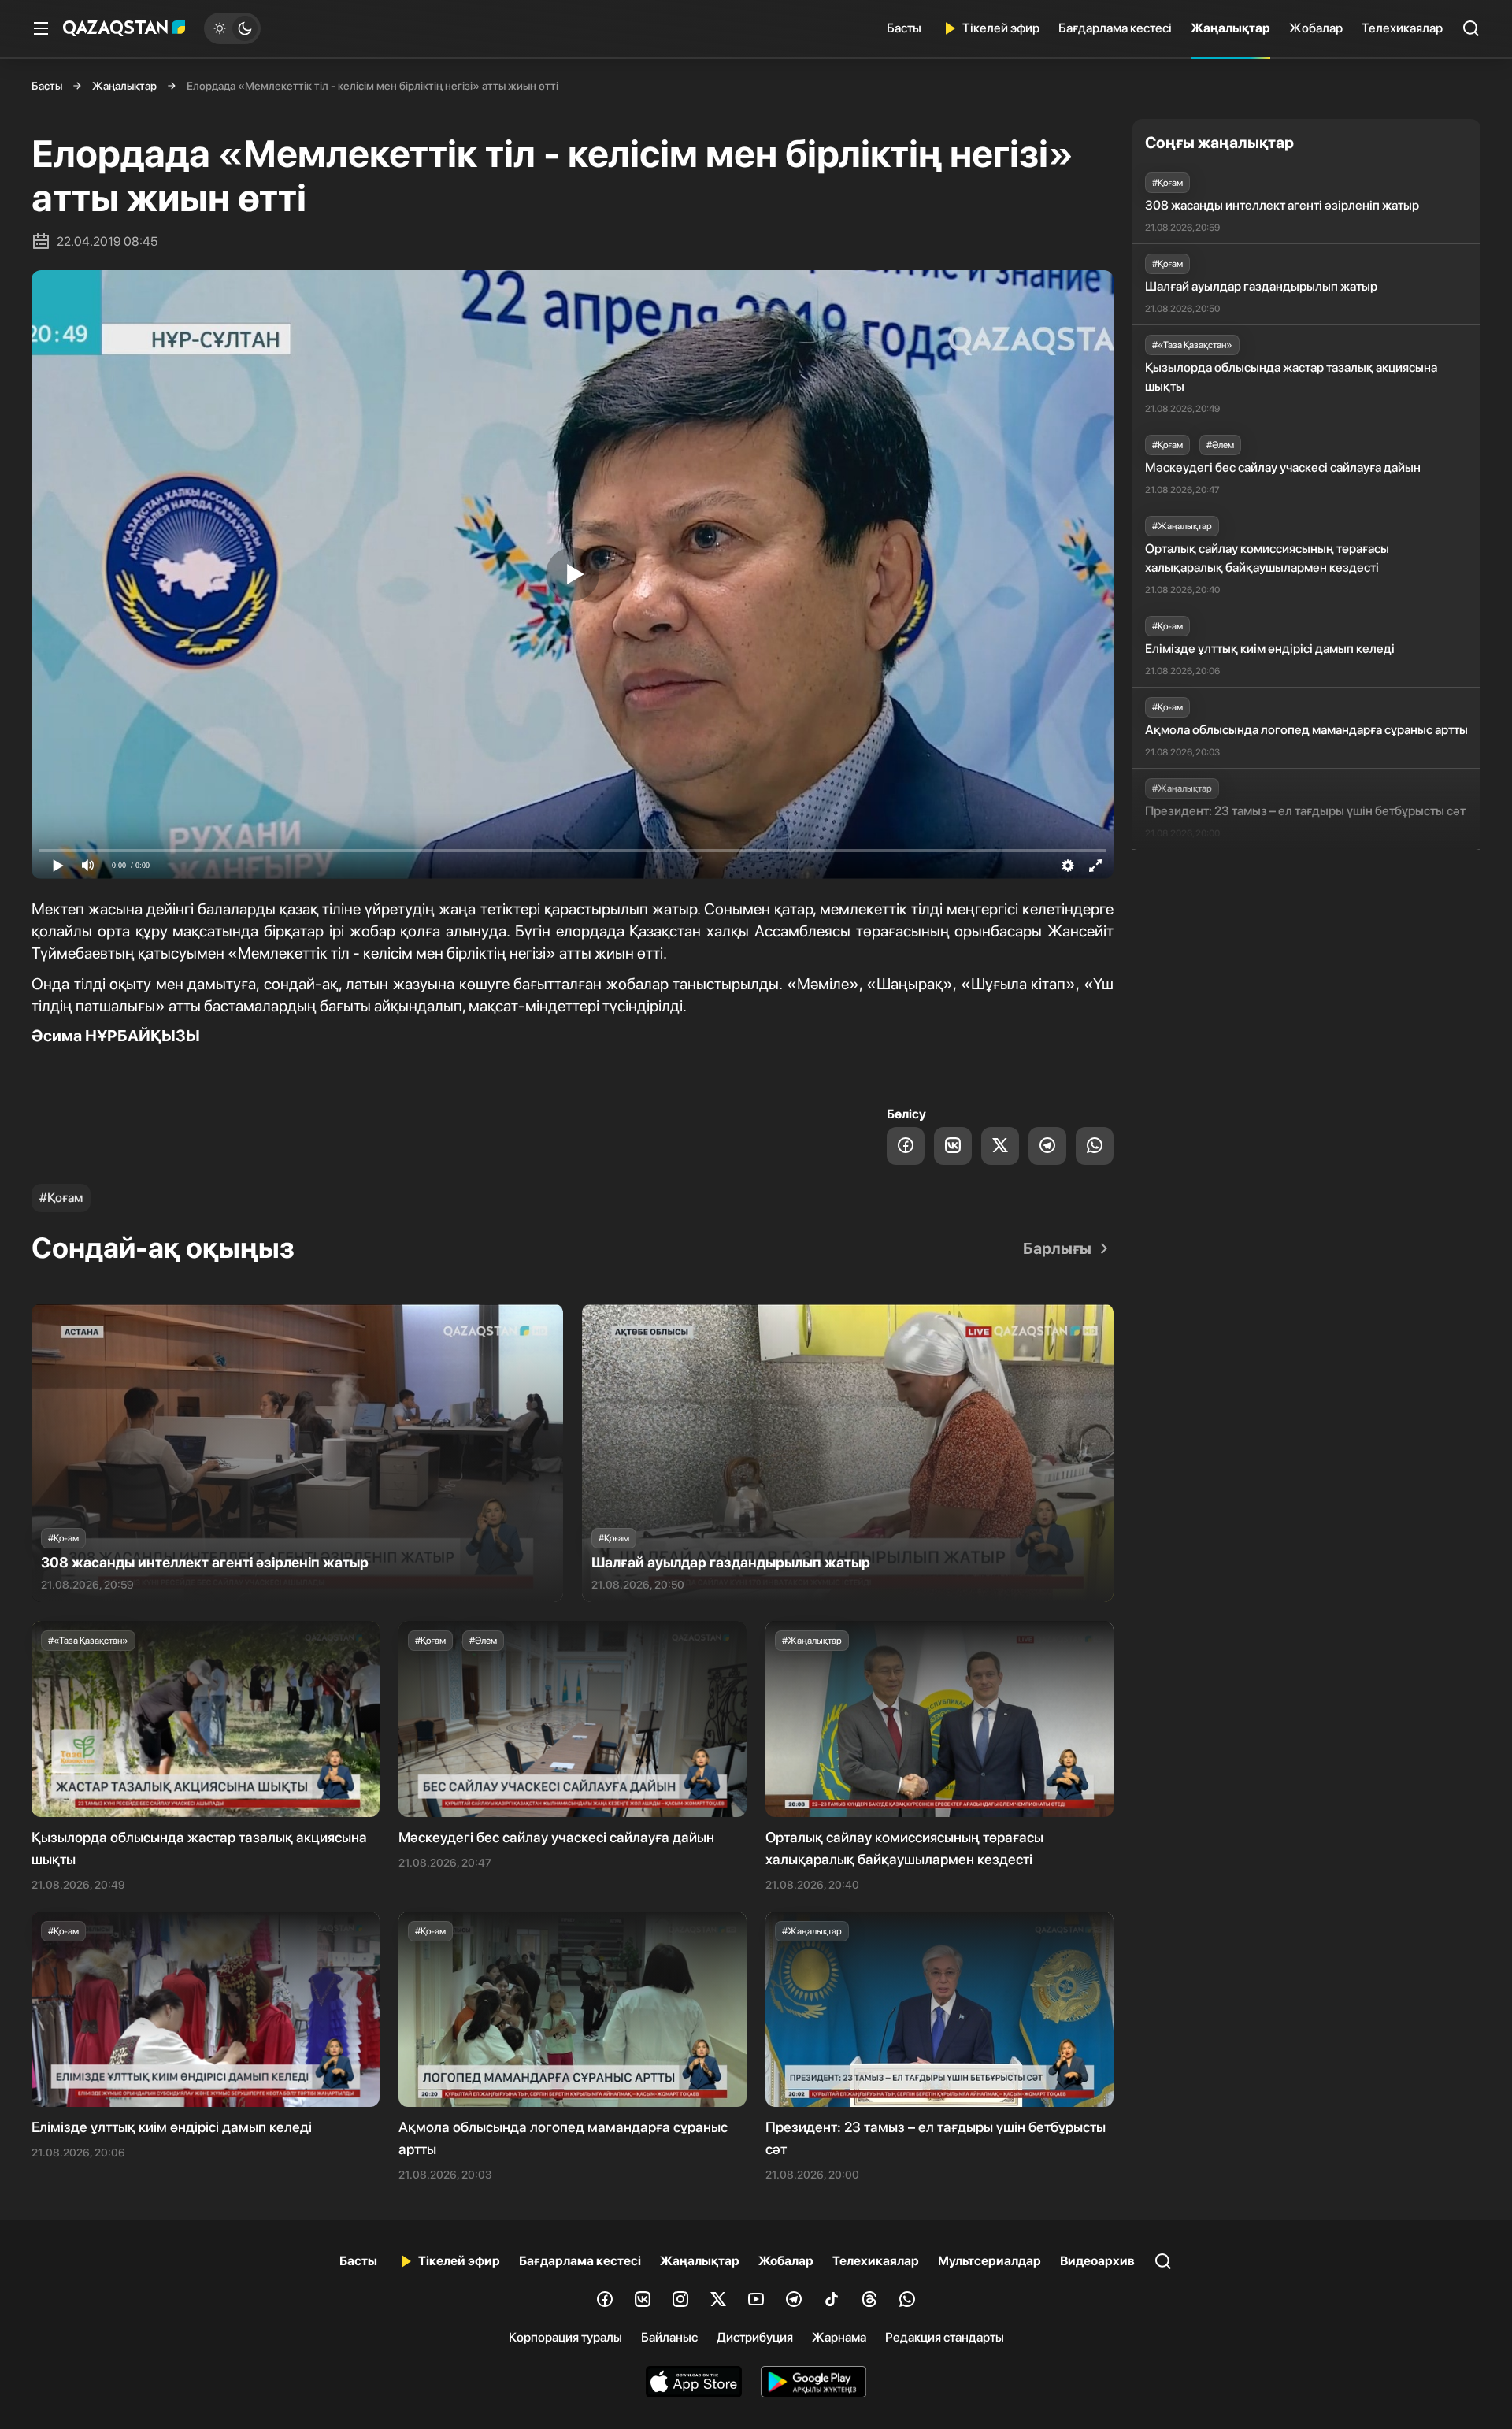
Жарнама (839, 2337)
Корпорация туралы (565, 2337)
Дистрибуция (755, 2337)
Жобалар (1316, 28)
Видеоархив (1097, 2261)
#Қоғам (61, 1198)
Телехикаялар (1402, 28)
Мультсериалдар (989, 2261)
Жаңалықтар (1230, 28)
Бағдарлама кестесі (1115, 28)
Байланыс (669, 2337)
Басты (904, 28)
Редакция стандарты (945, 2337)
